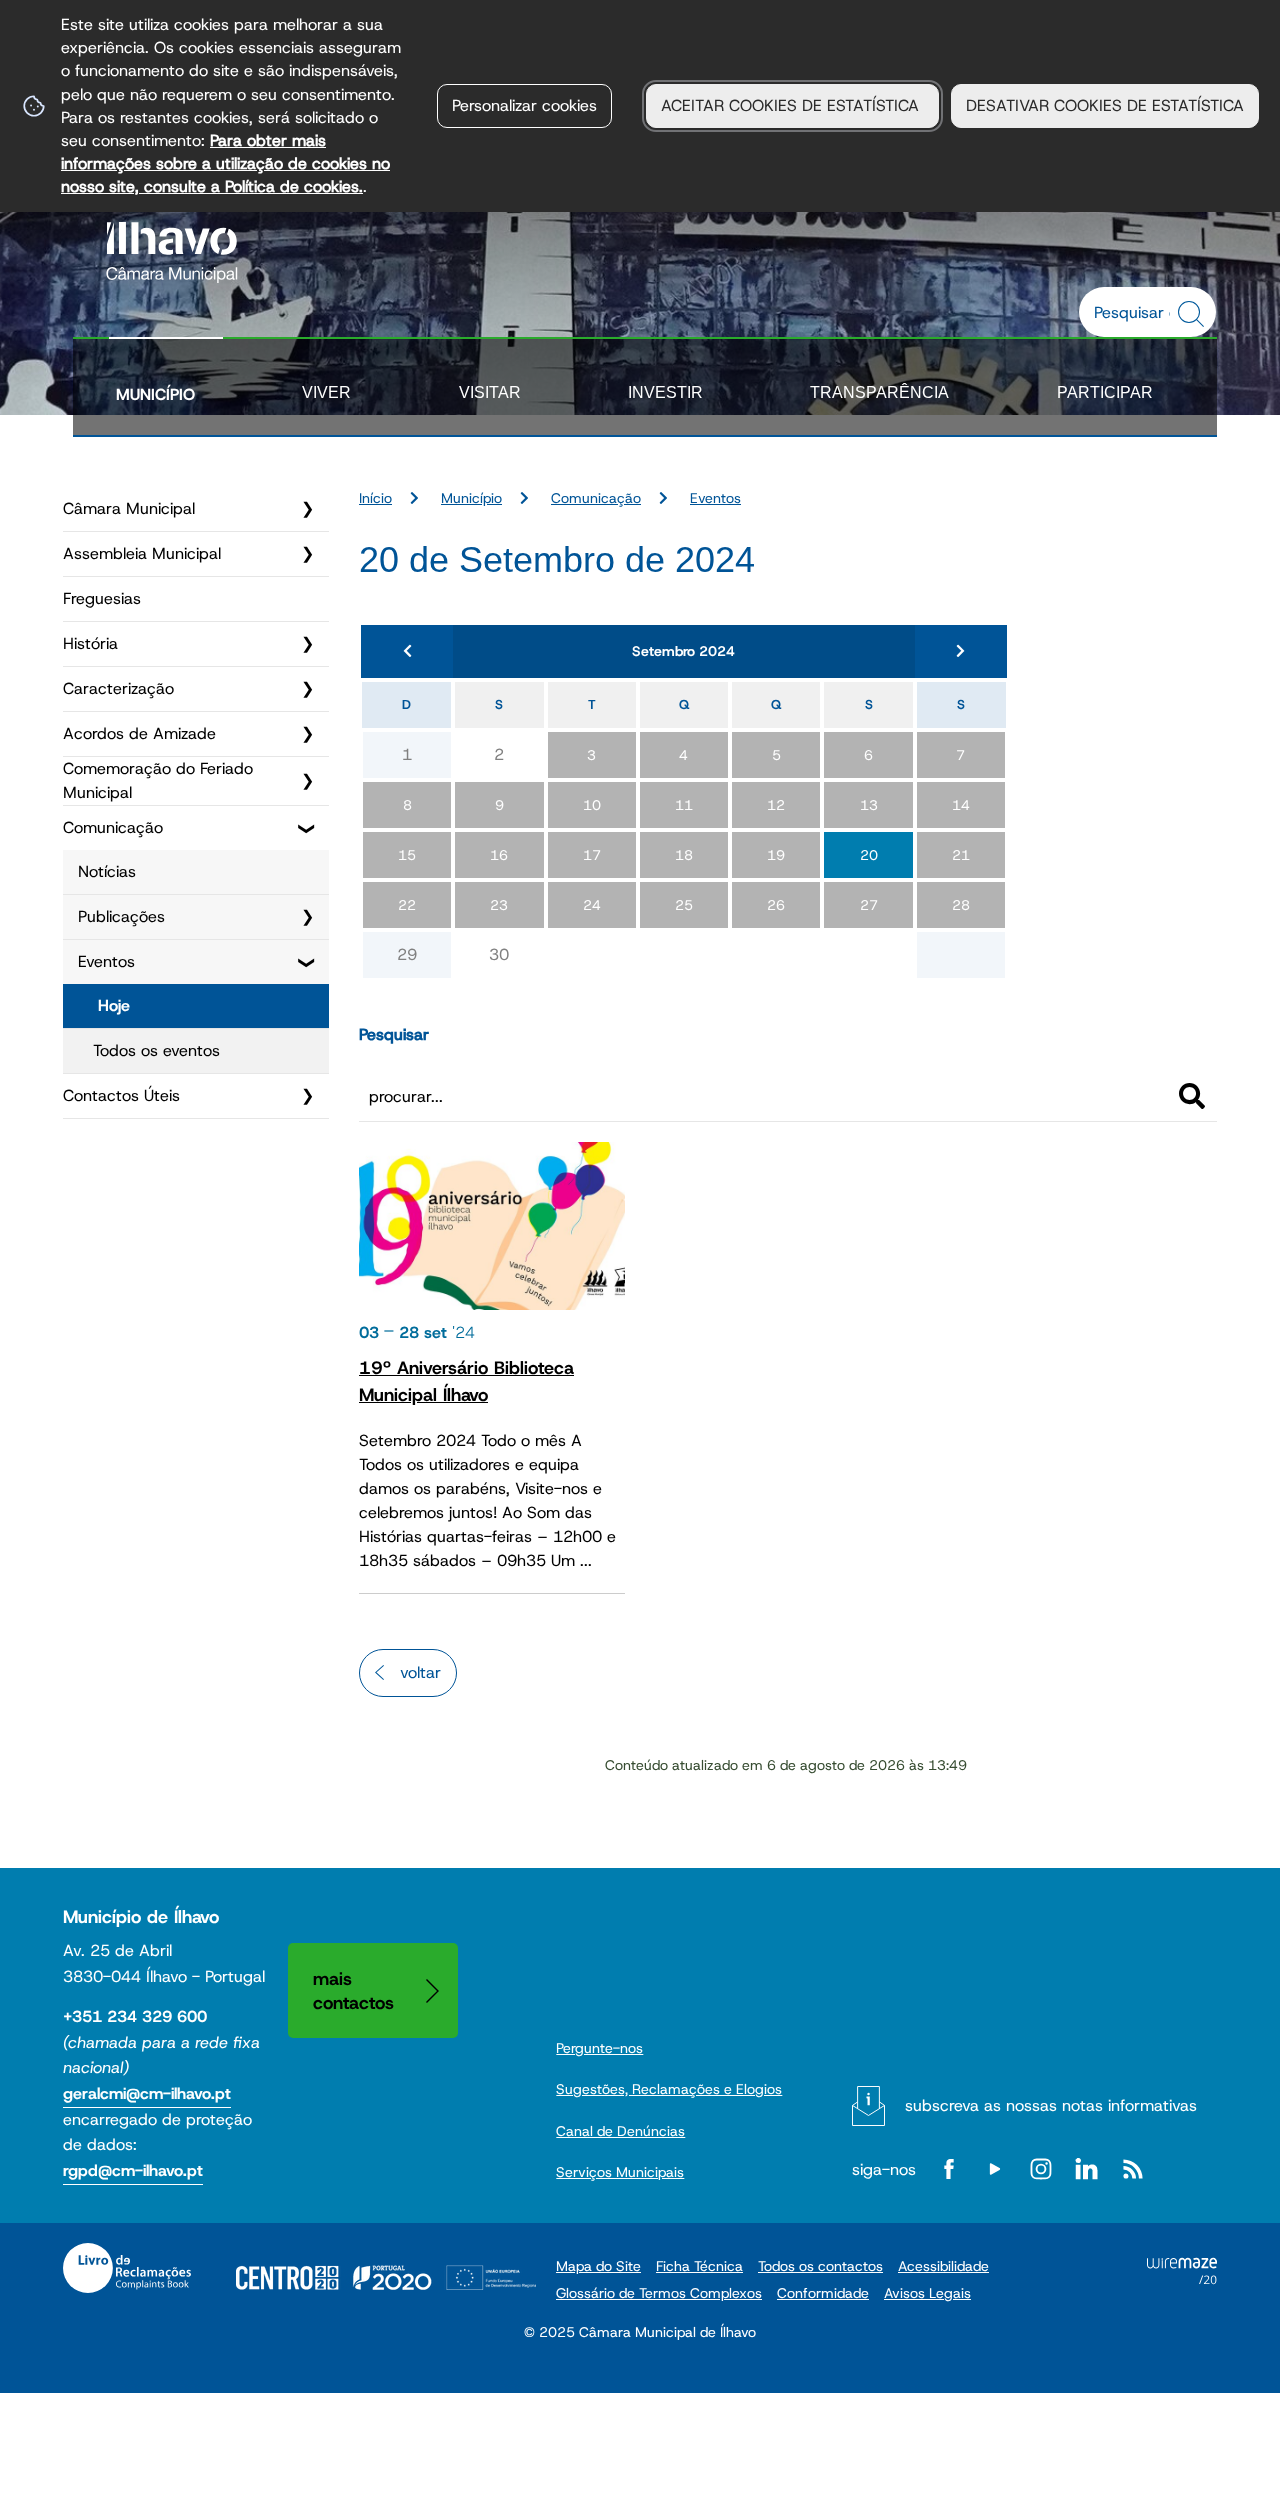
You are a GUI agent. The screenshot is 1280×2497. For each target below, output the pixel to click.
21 (961, 855)
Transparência (879, 392)
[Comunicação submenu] (307, 828)
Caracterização (118, 688)
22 (407, 905)
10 (592, 805)
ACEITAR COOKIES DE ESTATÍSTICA (792, 105)
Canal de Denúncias (620, 2131)
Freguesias (102, 598)
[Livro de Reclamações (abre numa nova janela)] (127, 2268)
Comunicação (113, 827)
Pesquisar (394, 1034)
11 (684, 805)
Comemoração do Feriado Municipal (158, 780)
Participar (1105, 392)
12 (776, 805)
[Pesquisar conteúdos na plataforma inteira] (1194, 314)
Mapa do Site (598, 2266)
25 (684, 905)
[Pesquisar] (1192, 1096)
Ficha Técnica (699, 2266)
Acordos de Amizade (139, 733)
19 (776, 855)
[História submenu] (307, 644)
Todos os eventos (156, 1050)
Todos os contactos (820, 2266)
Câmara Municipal (129, 508)
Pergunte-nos (599, 2048)
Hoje (114, 1005)
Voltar (420, 1672)
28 (961, 905)
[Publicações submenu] (307, 917)
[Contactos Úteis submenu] (307, 1096)
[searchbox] (1137, 312)
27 (869, 905)
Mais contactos (353, 1990)
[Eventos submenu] (307, 962)
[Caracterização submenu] (307, 689)
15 (407, 855)
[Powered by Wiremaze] (1182, 2278)
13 (869, 805)
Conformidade (823, 2293)
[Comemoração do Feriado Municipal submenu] (307, 781)
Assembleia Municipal (142, 553)
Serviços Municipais (620, 2172)
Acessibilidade (943, 2266)
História (90, 643)
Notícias (107, 871)
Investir (665, 392)
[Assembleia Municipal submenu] (307, 554)
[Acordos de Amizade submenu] (307, 734)
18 (684, 855)
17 (592, 855)
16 (499, 855)
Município (155, 394)
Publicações (121, 916)
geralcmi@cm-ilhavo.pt (147, 2093)
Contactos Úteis (121, 1095)
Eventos (106, 961)
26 (776, 905)
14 (961, 805)
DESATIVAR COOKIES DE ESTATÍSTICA (1105, 105)
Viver (326, 392)
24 (592, 905)
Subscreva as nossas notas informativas (1051, 2105)
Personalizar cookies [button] (524, 105)
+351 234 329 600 (135, 2016)
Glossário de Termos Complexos (659, 2293)
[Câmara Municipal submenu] (307, 509)
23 (499, 905)
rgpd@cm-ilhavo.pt (133, 2170)
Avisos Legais (927, 2293)
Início (375, 498)
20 (869, 855)
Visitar (490, 392)
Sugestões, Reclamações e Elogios (669, 2089)
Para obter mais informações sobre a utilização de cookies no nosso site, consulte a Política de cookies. (225, 163)
